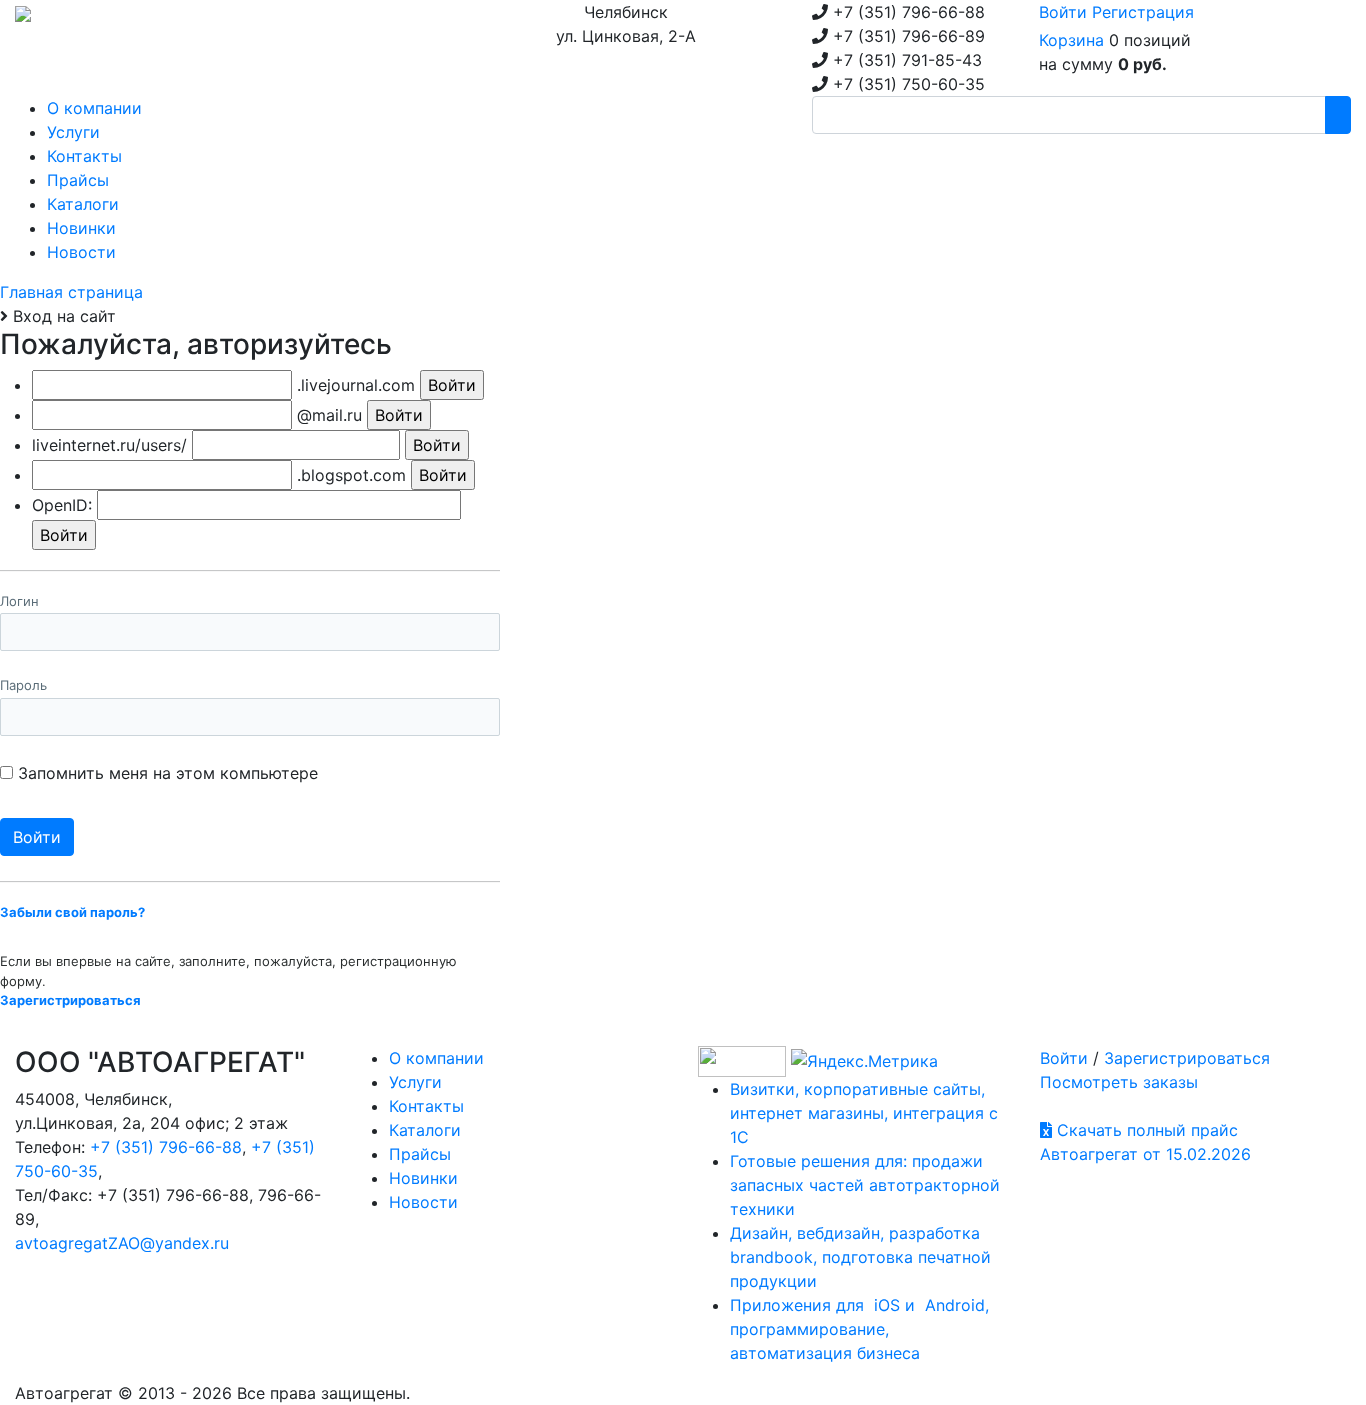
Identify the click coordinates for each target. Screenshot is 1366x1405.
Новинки (423, 1178)
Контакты (426, 1106)
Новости (423, 1202)
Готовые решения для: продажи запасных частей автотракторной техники (865, 1185)
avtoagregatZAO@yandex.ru (122, 1243)
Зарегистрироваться (1187, 1058)
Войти (1063, 12)
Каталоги (425, 1130)
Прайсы (420, 1154)
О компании (436, 1058)
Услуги (415, 1082)
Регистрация (1143, 12)
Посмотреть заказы (1119, 1082)
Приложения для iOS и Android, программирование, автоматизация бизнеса (859, 1329)
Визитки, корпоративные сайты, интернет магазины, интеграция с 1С (864, 1113)
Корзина (1071, 40)
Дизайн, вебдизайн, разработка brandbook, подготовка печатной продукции (860, 1257)
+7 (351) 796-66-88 (166, 1147)
